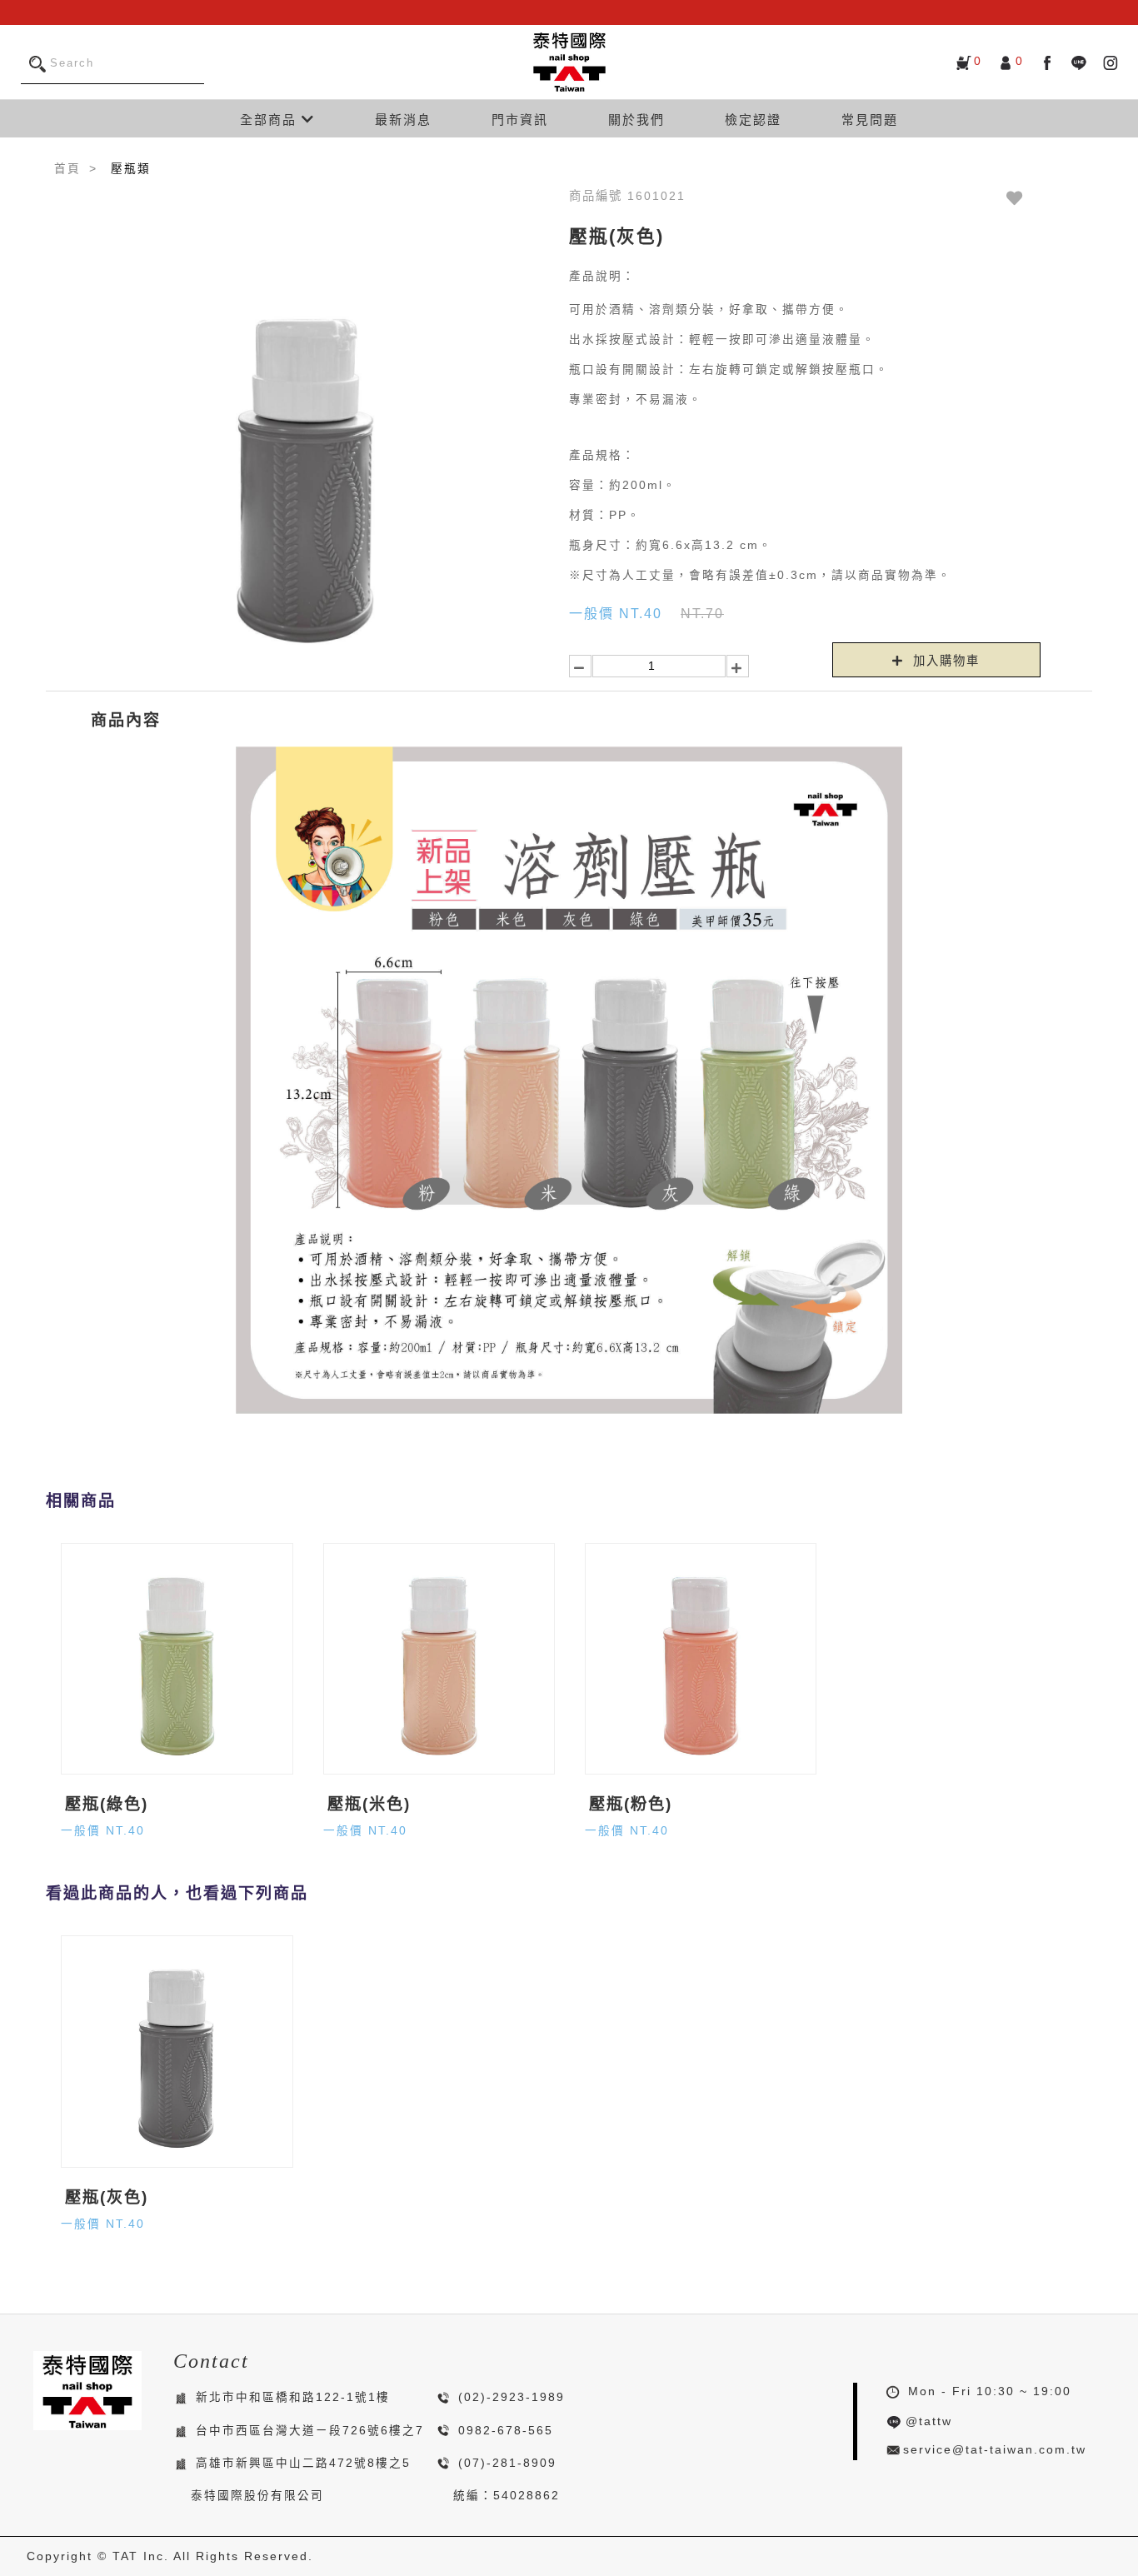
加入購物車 (944, 661)
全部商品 (271, 120)
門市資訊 (520, 120)
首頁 (67, 169)
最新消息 (403, 120)
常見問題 (870, 120)
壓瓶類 (131, 169)
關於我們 (636, 120)
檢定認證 (753, 120)
